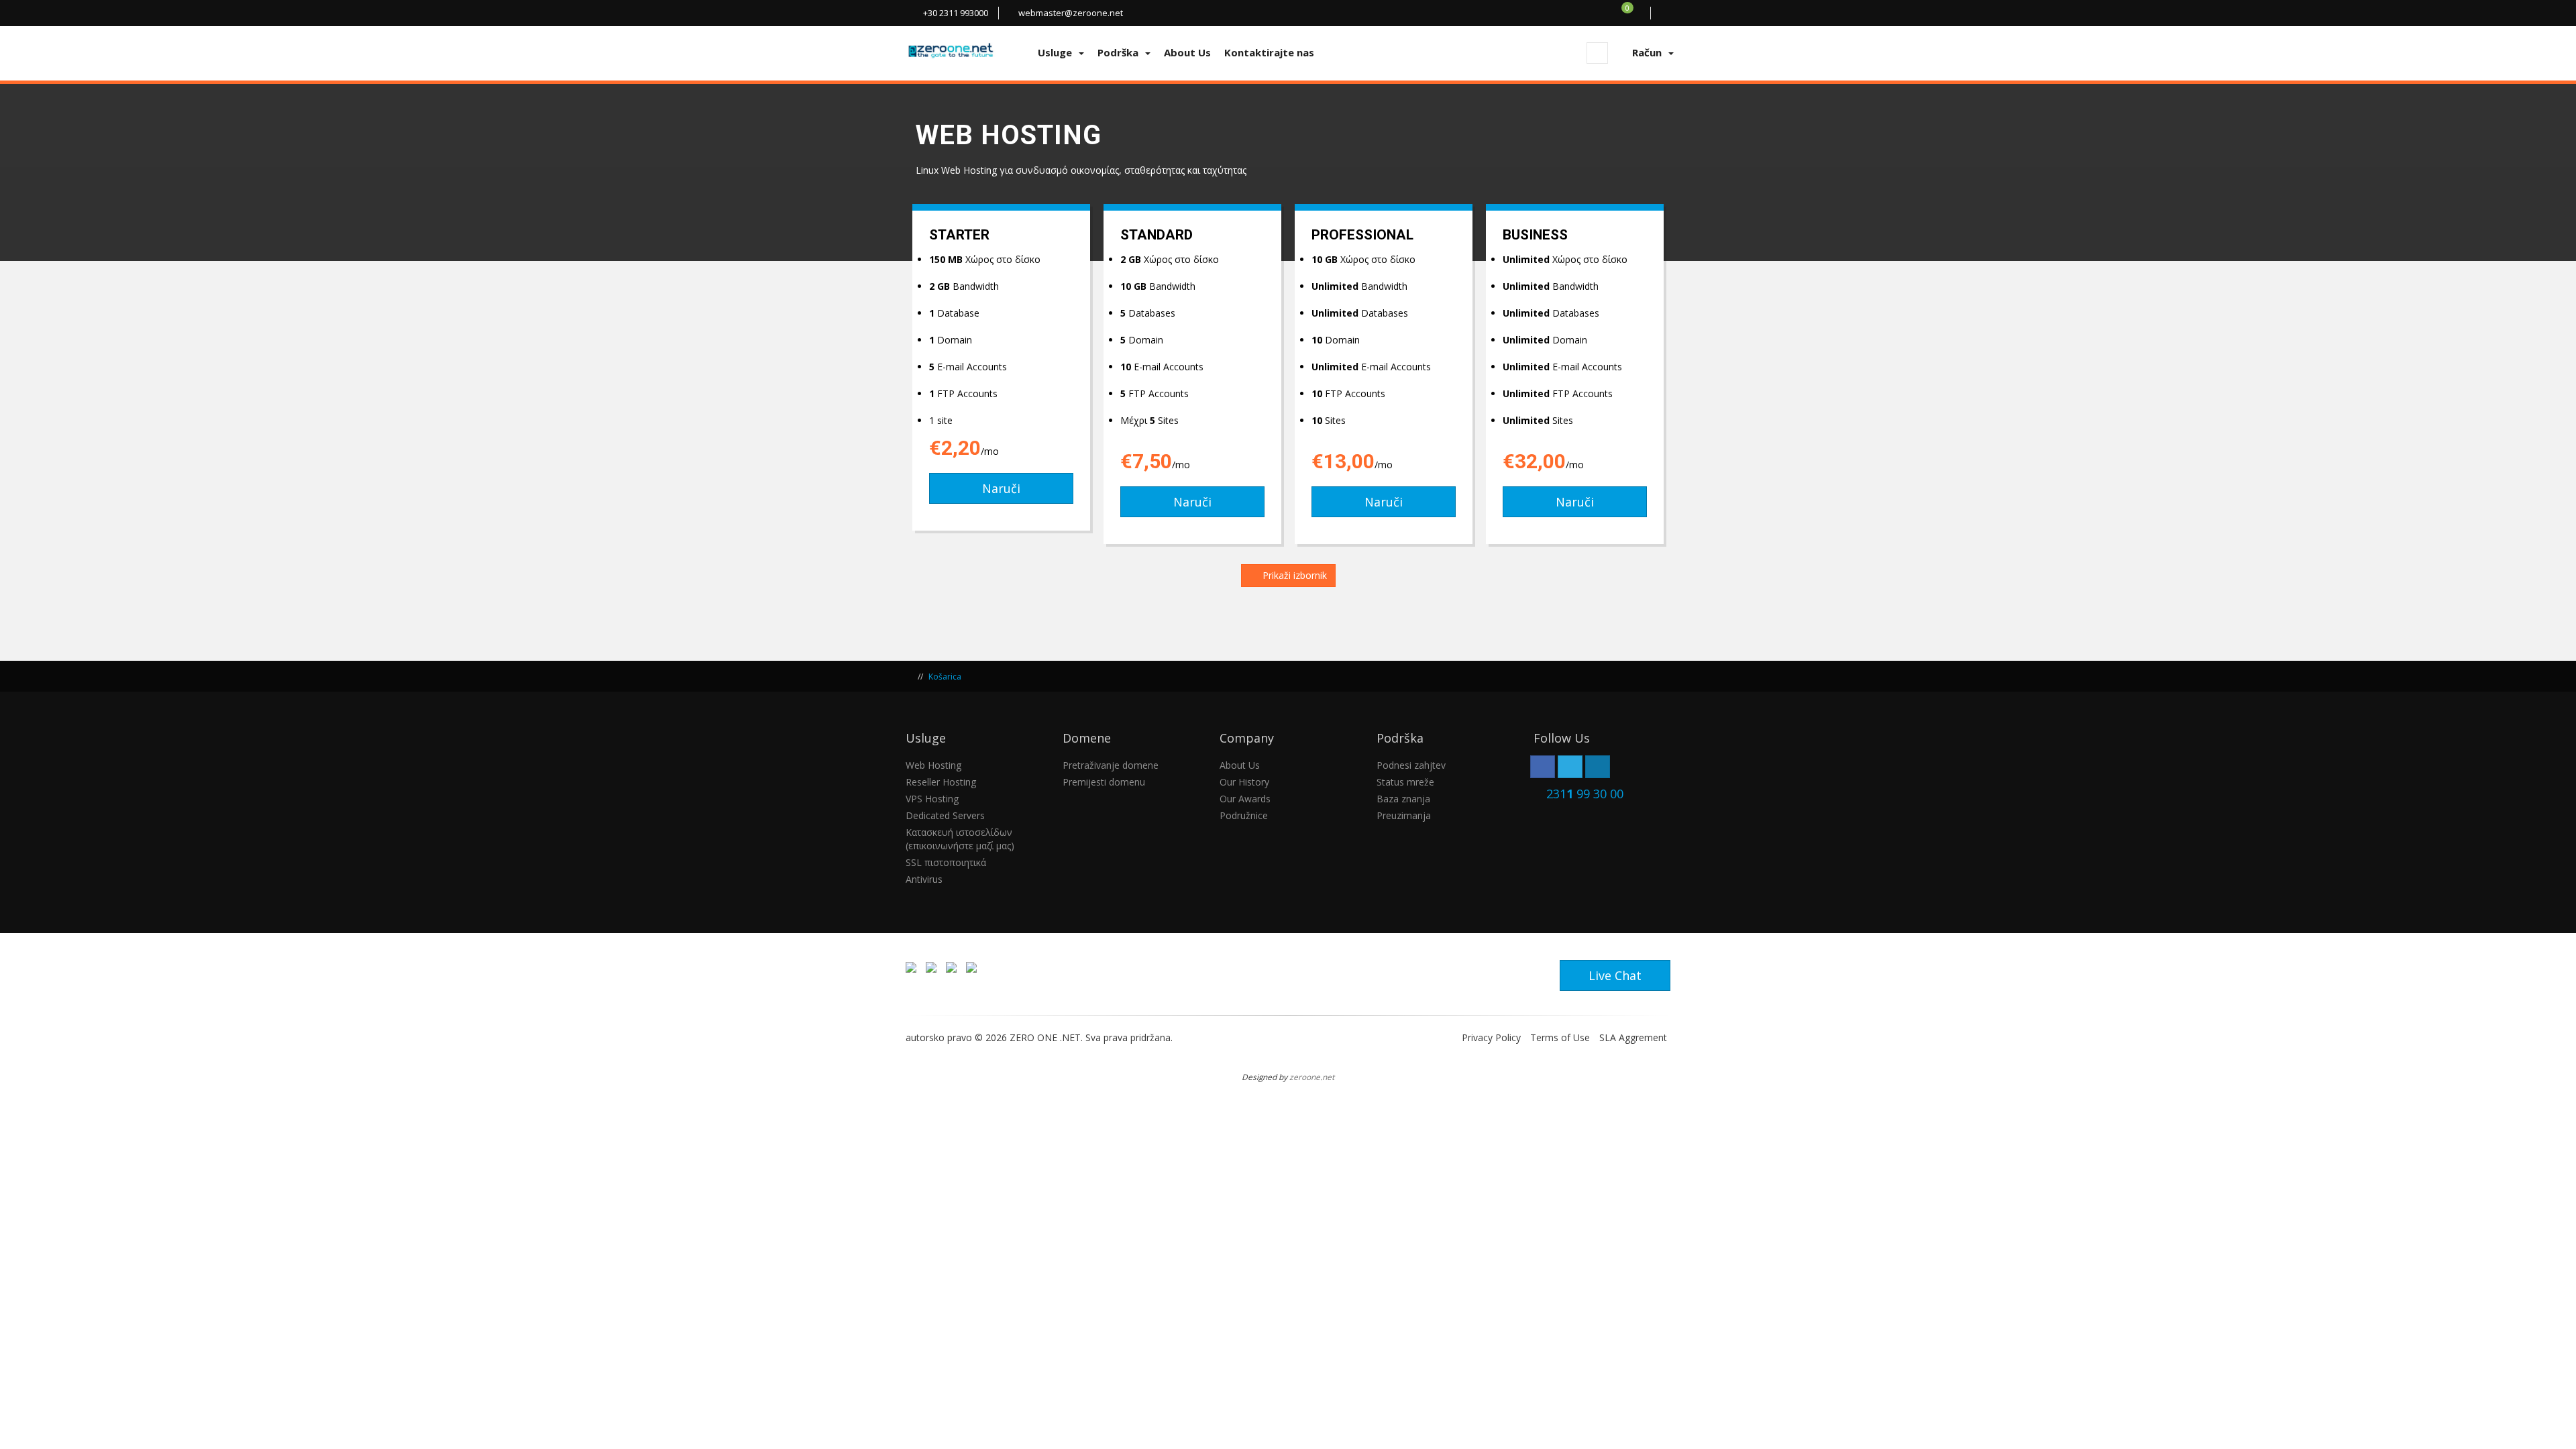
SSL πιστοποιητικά (946, 862)
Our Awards (1245, 799)
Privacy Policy (1491, 1037)
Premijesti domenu (1104, 782)
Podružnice (1244, 815)
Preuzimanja (1404, 815)
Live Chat (1615, 975)
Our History (1244, 782)
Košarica (945, 677)
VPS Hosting (932, 799)
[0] (1635, 13)
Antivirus (924, 879)
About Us (1240, 765)
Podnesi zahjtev (1411, 765)
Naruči (1001, 488)
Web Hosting (933, 765)
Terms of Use (1560, 1037)
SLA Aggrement (1633, 1037)
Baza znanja (1403, 799)
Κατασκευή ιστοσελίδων (959, 832)
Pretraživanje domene (1111, 765)
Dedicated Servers (945, 815)
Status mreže (1405, 782)
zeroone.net (1312, 1077)
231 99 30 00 (1585, 794)
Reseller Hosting (941, 782)
